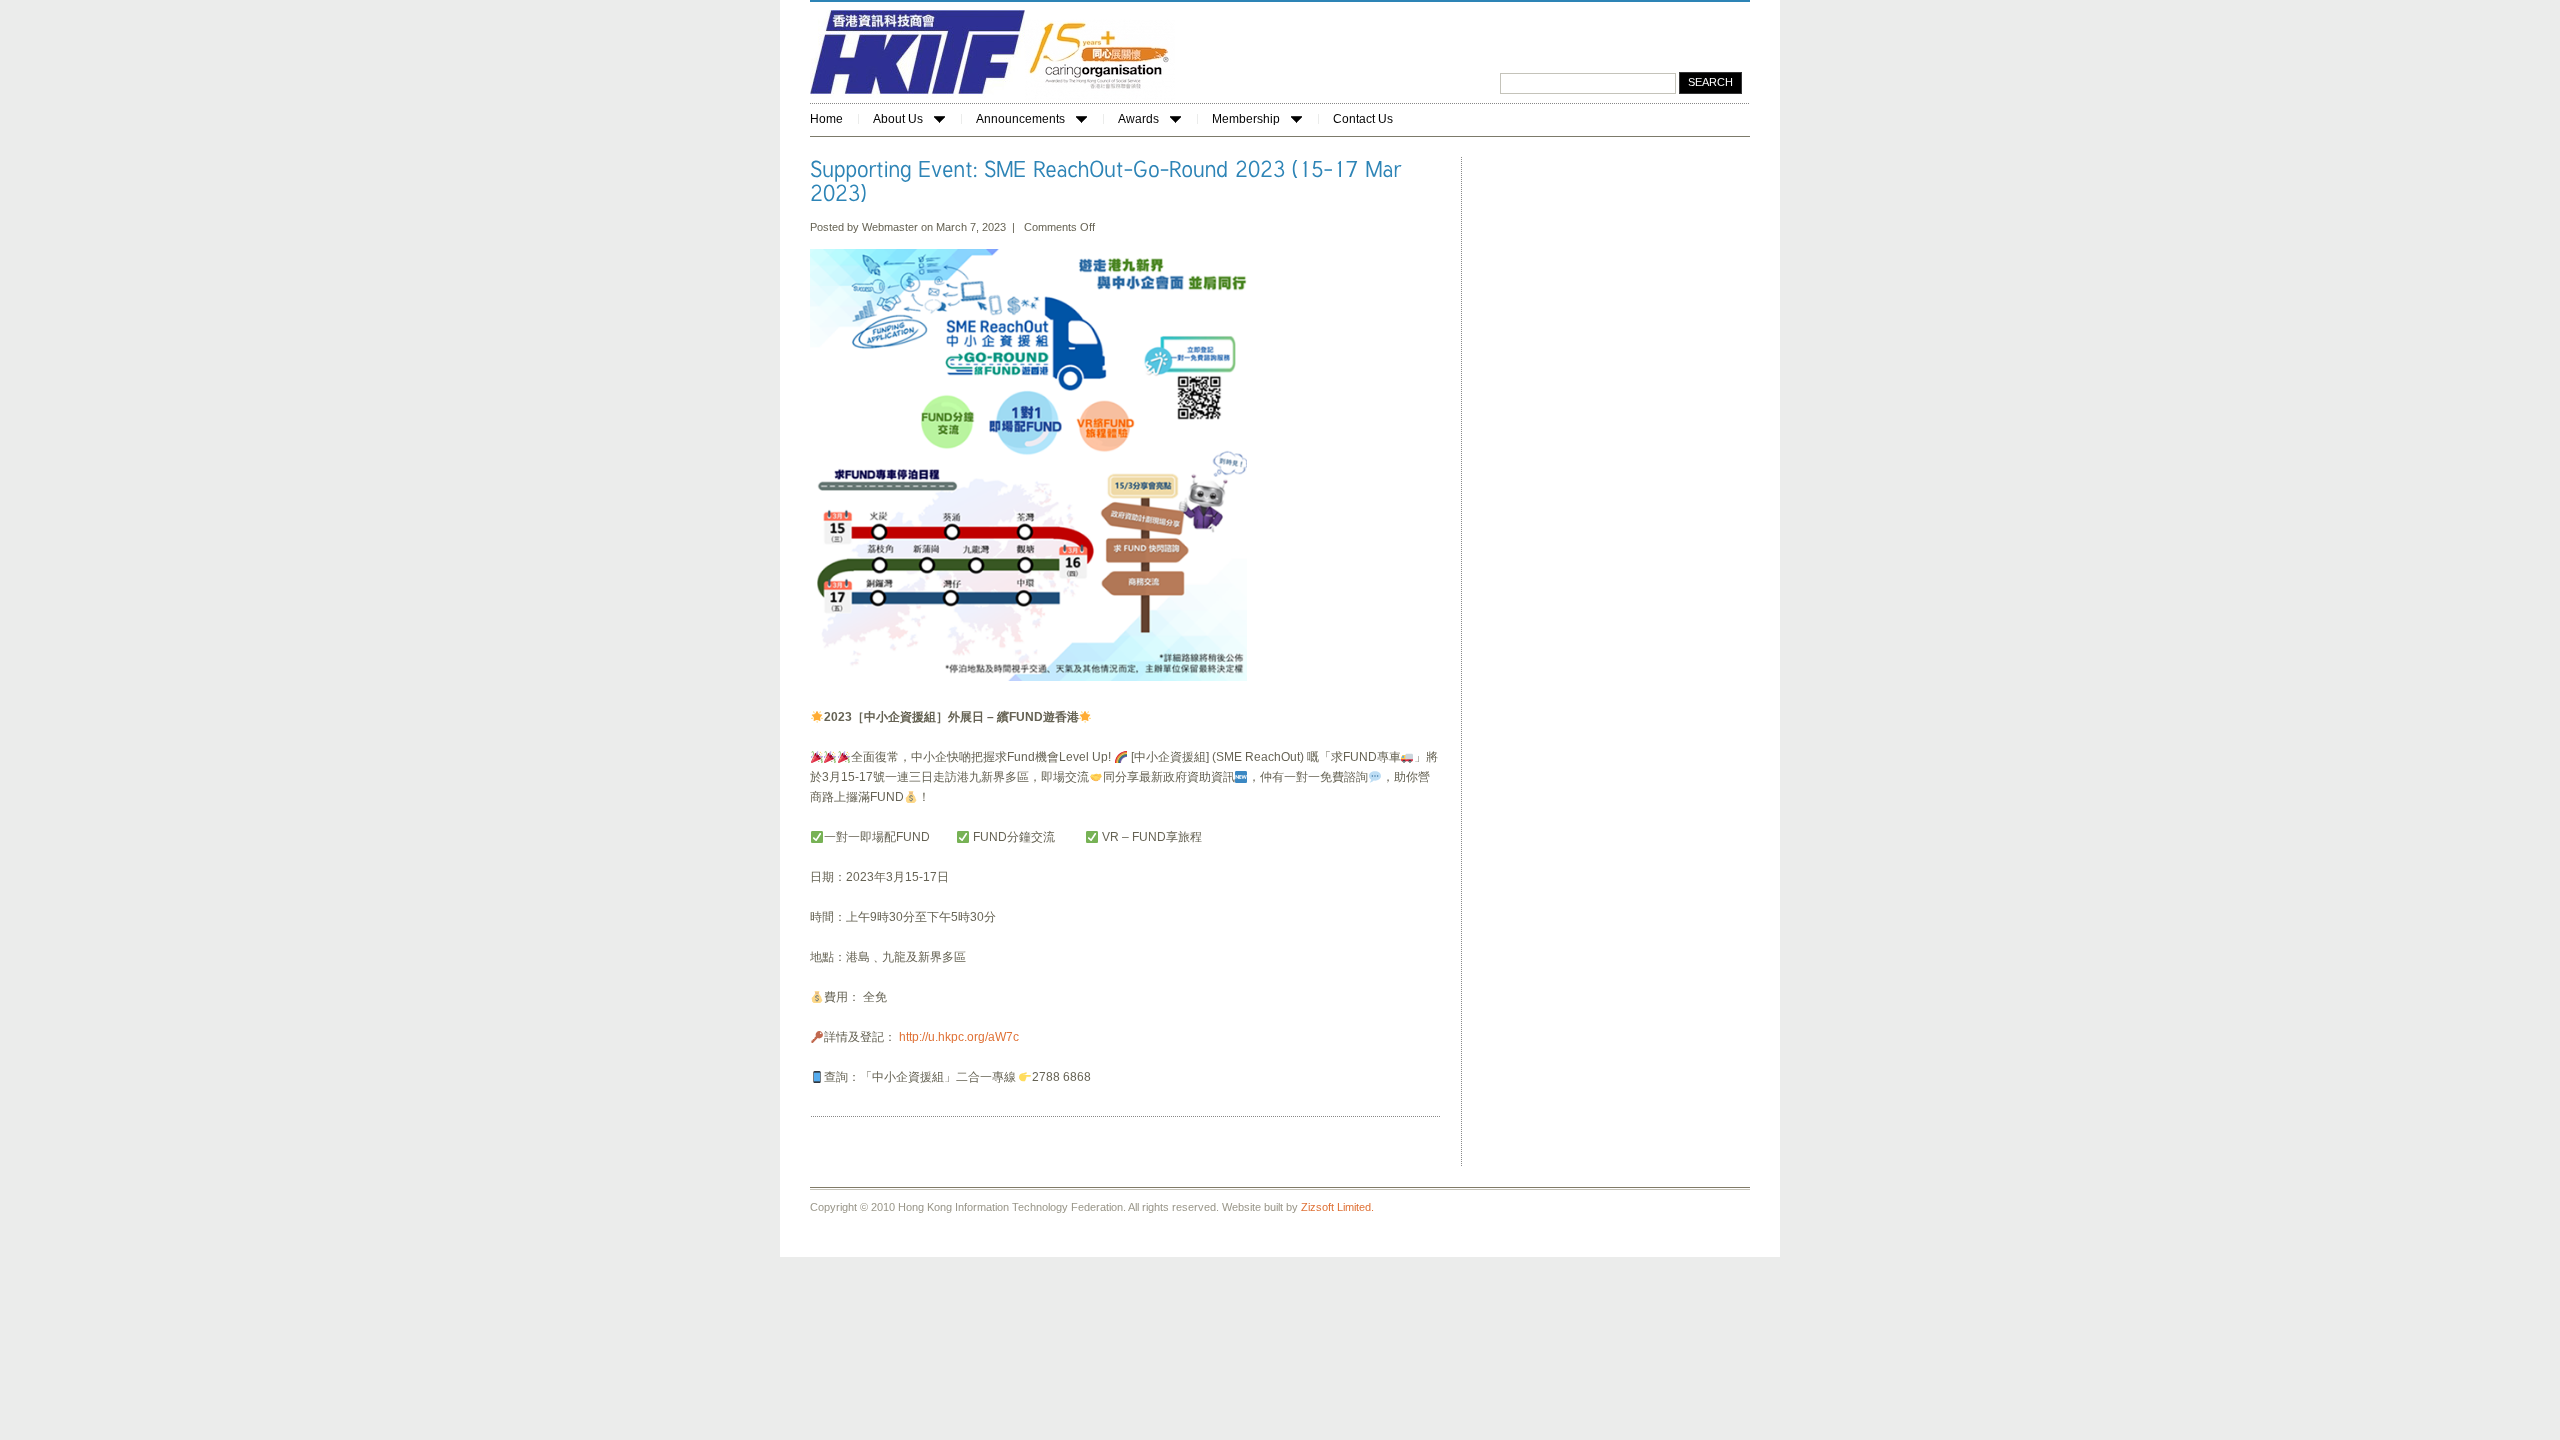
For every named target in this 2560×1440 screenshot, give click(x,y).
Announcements (1020, 119)
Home (826, 119)
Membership (1246, 119)
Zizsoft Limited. (1337, 1207)
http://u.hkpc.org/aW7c (959, 1037)
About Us (898, 119)
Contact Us (1363, 119)
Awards (1138, 119)
